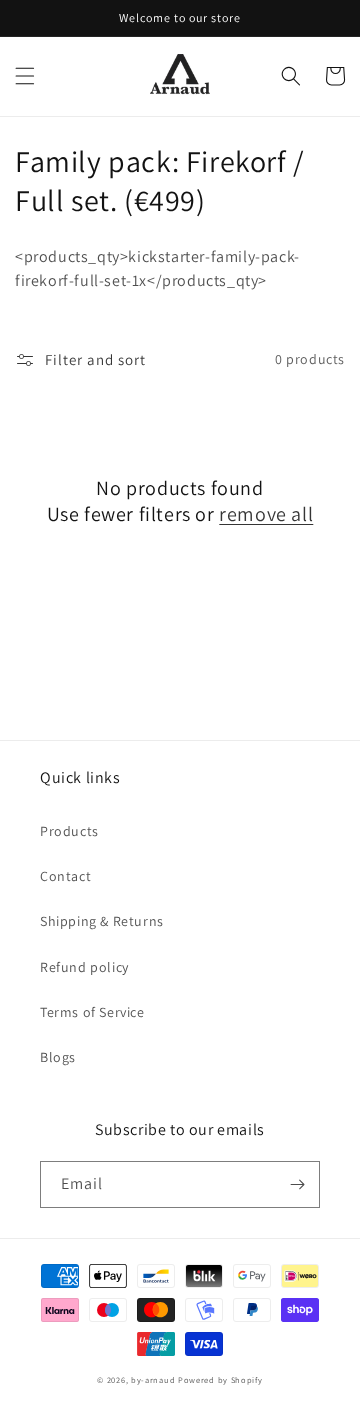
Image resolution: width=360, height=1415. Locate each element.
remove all (266, 514)
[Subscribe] (297, 1184)
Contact (65, 876)
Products (69, 831)
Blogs (58, 1057)
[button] (25, 76)
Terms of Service (92, 1012)
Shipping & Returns (102, 921)
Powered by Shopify (220, 1379)
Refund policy (84, 967)
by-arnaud (153, 1379)
